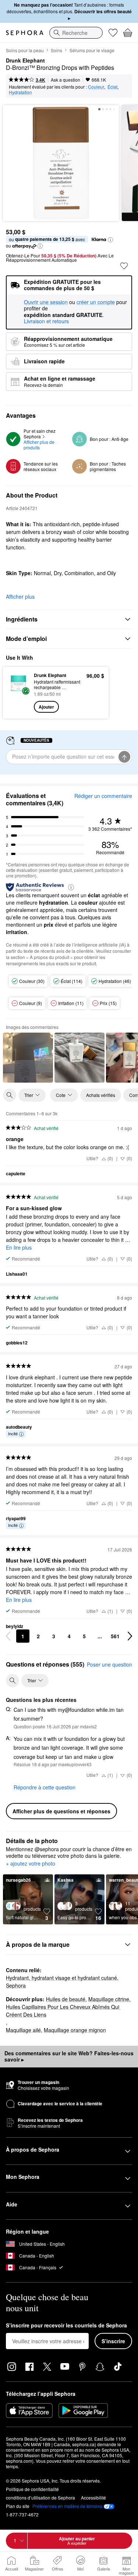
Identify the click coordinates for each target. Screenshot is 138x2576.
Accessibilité (93, 2497)
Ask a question (66, 80)
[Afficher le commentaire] (28, 1058)
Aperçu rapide (16, 692)
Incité (13, 1433)
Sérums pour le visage (92, 50)
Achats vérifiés (101, 1095)
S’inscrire (113, 2341)
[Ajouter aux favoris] (124, 266)
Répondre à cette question (45, 1787)
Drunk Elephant (25, 61)
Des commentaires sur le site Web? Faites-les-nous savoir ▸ (69, 2056)
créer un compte (96, 302)
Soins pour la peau (25, 50)
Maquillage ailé (23, 2030)
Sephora (16, 1985)
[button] (110, 240)
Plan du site (18, 2506)
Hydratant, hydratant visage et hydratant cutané (61, 1978)
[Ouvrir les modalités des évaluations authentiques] (71, 887)
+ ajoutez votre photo (31, 1864)
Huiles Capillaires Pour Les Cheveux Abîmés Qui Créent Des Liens (63, 2011)
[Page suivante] (130, 1636)
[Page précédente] (8, 1636)
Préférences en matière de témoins (67, 2506)
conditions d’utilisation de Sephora (40, 2497)
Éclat (112, 87)
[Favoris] (113, 33)
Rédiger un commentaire (103, 796)
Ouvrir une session (46, 302)
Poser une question (109, 1664)
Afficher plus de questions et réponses (61, 1811)
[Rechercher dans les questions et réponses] (13, 1681)
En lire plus (19, 1247)
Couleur (96, 87)
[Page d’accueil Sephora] (25, 33)
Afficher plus (20, 596)
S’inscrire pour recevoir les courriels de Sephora (66, 2326)
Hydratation (20, 92)
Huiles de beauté (66, 1999)
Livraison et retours (46, 321)
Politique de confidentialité (32, 2489)
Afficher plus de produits (40, 445)
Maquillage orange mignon (75, 2030)
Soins (56, 50)
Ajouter (46, 707)
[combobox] (76, 33)
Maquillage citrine (109, 1999)
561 (115, 1636)
